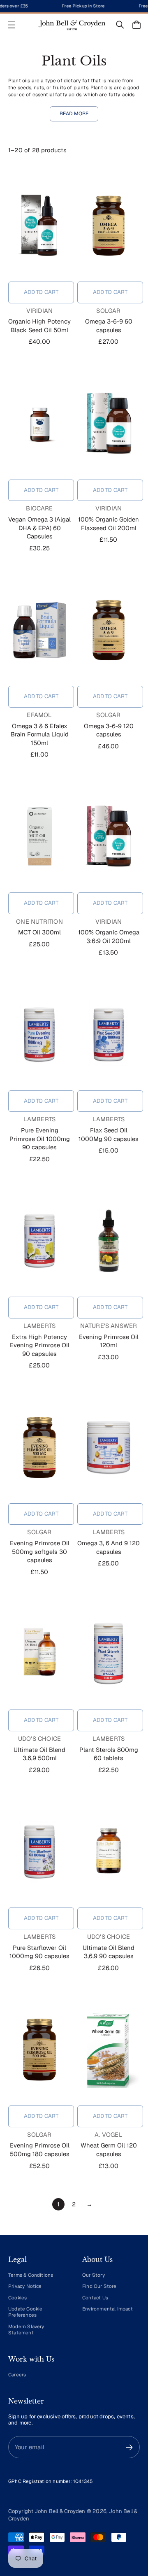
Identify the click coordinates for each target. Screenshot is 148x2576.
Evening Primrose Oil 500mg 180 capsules (40, 2150)
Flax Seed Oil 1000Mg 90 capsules (109, 1134)
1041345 (83, 2481)
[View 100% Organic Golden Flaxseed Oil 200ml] (109, 424)
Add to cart (41, 292)
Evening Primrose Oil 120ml (109, 1341)
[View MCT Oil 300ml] (39, 836)
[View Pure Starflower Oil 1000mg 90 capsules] (39, 1852)
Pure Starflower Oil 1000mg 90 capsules (39, 1952)
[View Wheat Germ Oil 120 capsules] (109, 2050)
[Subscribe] (129, 2447)
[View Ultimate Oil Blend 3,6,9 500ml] (39, 1654)
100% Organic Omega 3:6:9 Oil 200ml (109, 936)
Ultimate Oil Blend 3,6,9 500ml (39, 1754)
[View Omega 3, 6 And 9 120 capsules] (109, 1447)
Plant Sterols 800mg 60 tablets (109, 1754)
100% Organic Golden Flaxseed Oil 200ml (109, 524)
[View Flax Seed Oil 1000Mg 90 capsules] (109, 1034)
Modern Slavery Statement (26, 2329)
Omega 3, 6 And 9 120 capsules (109, 1547)
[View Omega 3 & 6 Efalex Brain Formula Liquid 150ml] (39, 630)
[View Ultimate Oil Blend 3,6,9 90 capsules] (109, 1852)
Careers (17, 2375)
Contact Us (95, 2298)
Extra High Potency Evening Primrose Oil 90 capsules (40, 1345)
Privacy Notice (25, 2286)
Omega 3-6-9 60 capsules (109, 326)
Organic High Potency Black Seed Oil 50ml (39, 326)
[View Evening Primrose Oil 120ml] (109, 1241)
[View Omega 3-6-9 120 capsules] (109, 630)
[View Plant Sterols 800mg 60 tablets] (109, 1654)
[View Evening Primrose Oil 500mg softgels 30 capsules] (39, 1447)
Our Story (94, 2275)
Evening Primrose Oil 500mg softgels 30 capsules (40, 1551)
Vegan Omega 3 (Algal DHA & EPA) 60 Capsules (39, 528)
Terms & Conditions (31, 2275)
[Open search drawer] (120, 25)
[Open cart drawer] (136, 25)
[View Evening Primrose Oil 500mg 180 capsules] (39, 2050)
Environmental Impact (108, 2309)
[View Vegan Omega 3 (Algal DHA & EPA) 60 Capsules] (39, 424)
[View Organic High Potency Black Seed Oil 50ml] (39, 226)
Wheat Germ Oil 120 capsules (109, 2150)
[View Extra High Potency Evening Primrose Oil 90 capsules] (39, 1241)
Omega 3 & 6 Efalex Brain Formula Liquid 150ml (40, 734)
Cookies (17, 2298)
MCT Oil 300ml (39, 932)
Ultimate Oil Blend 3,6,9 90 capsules (109, 1952)
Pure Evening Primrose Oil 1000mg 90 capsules (40, 1139)
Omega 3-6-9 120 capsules (109, 730)
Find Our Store (99, 2286)
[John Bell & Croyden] (72, 25)
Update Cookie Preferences (25, 2312)
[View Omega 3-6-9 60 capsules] (109, 226)
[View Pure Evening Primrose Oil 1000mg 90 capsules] (39, 1034)
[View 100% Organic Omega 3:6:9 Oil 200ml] (109, 836)
